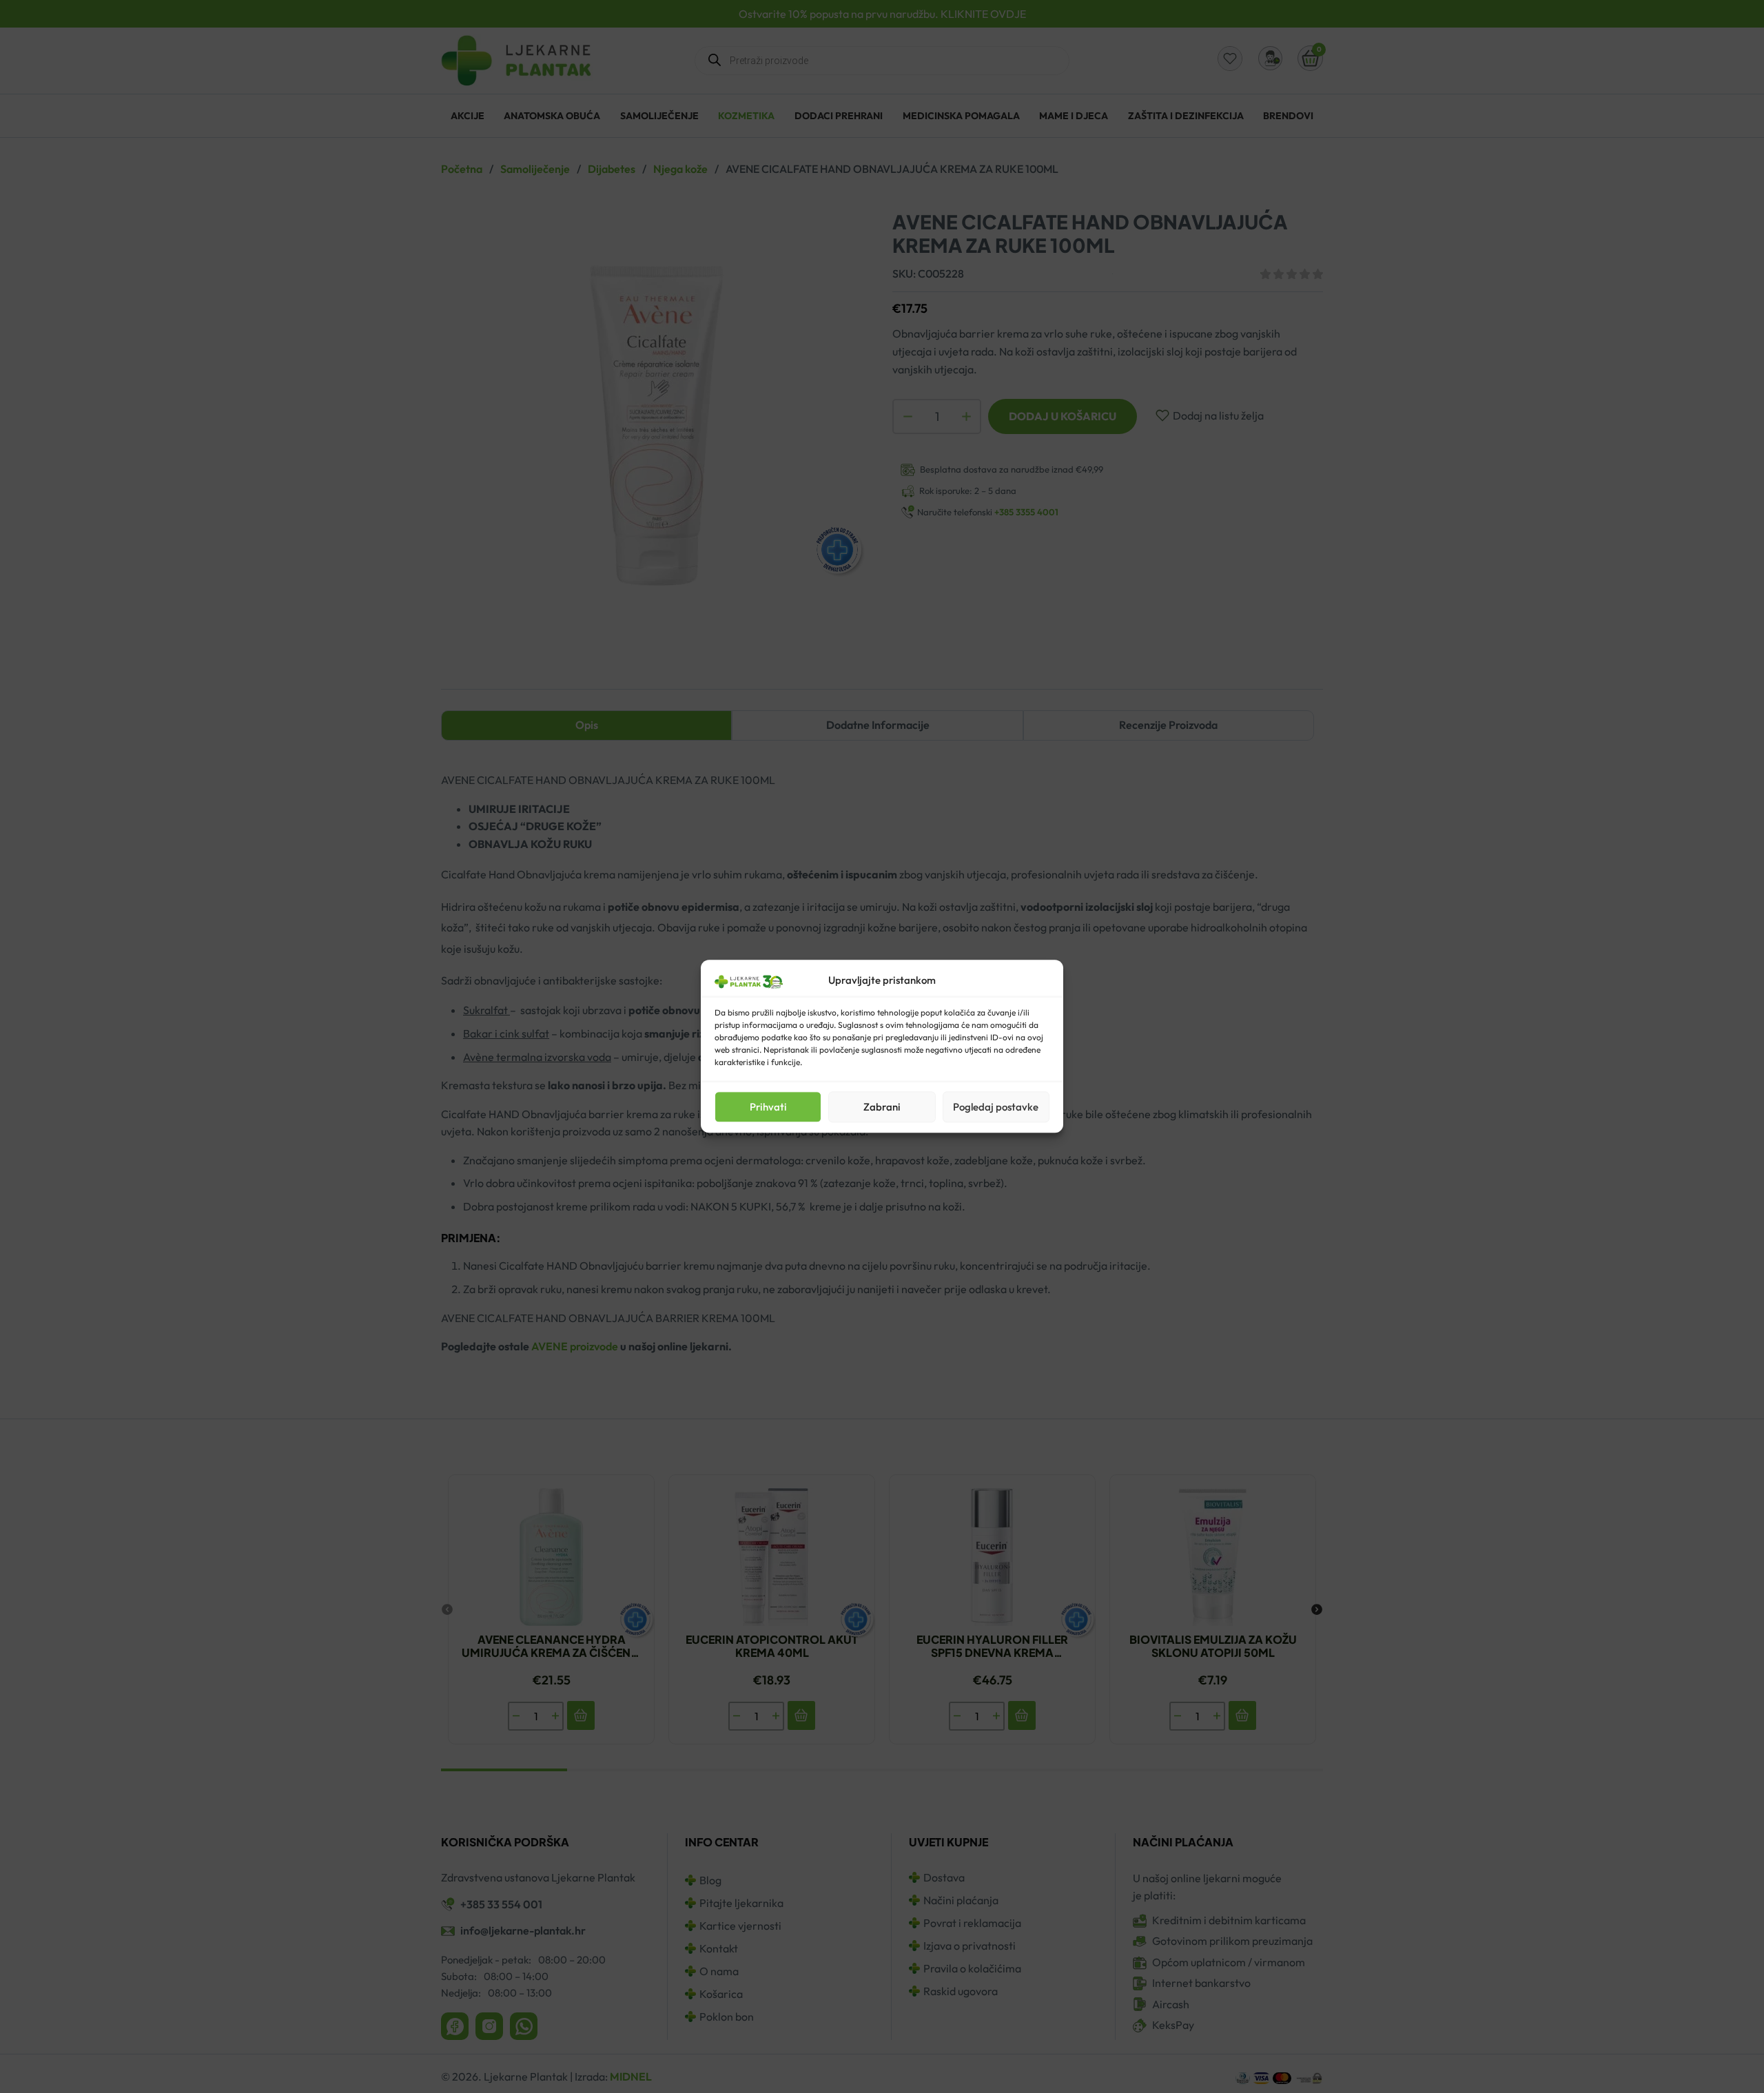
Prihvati (768, 1107)
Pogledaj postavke (996, 1107)
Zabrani (882, 1107)
